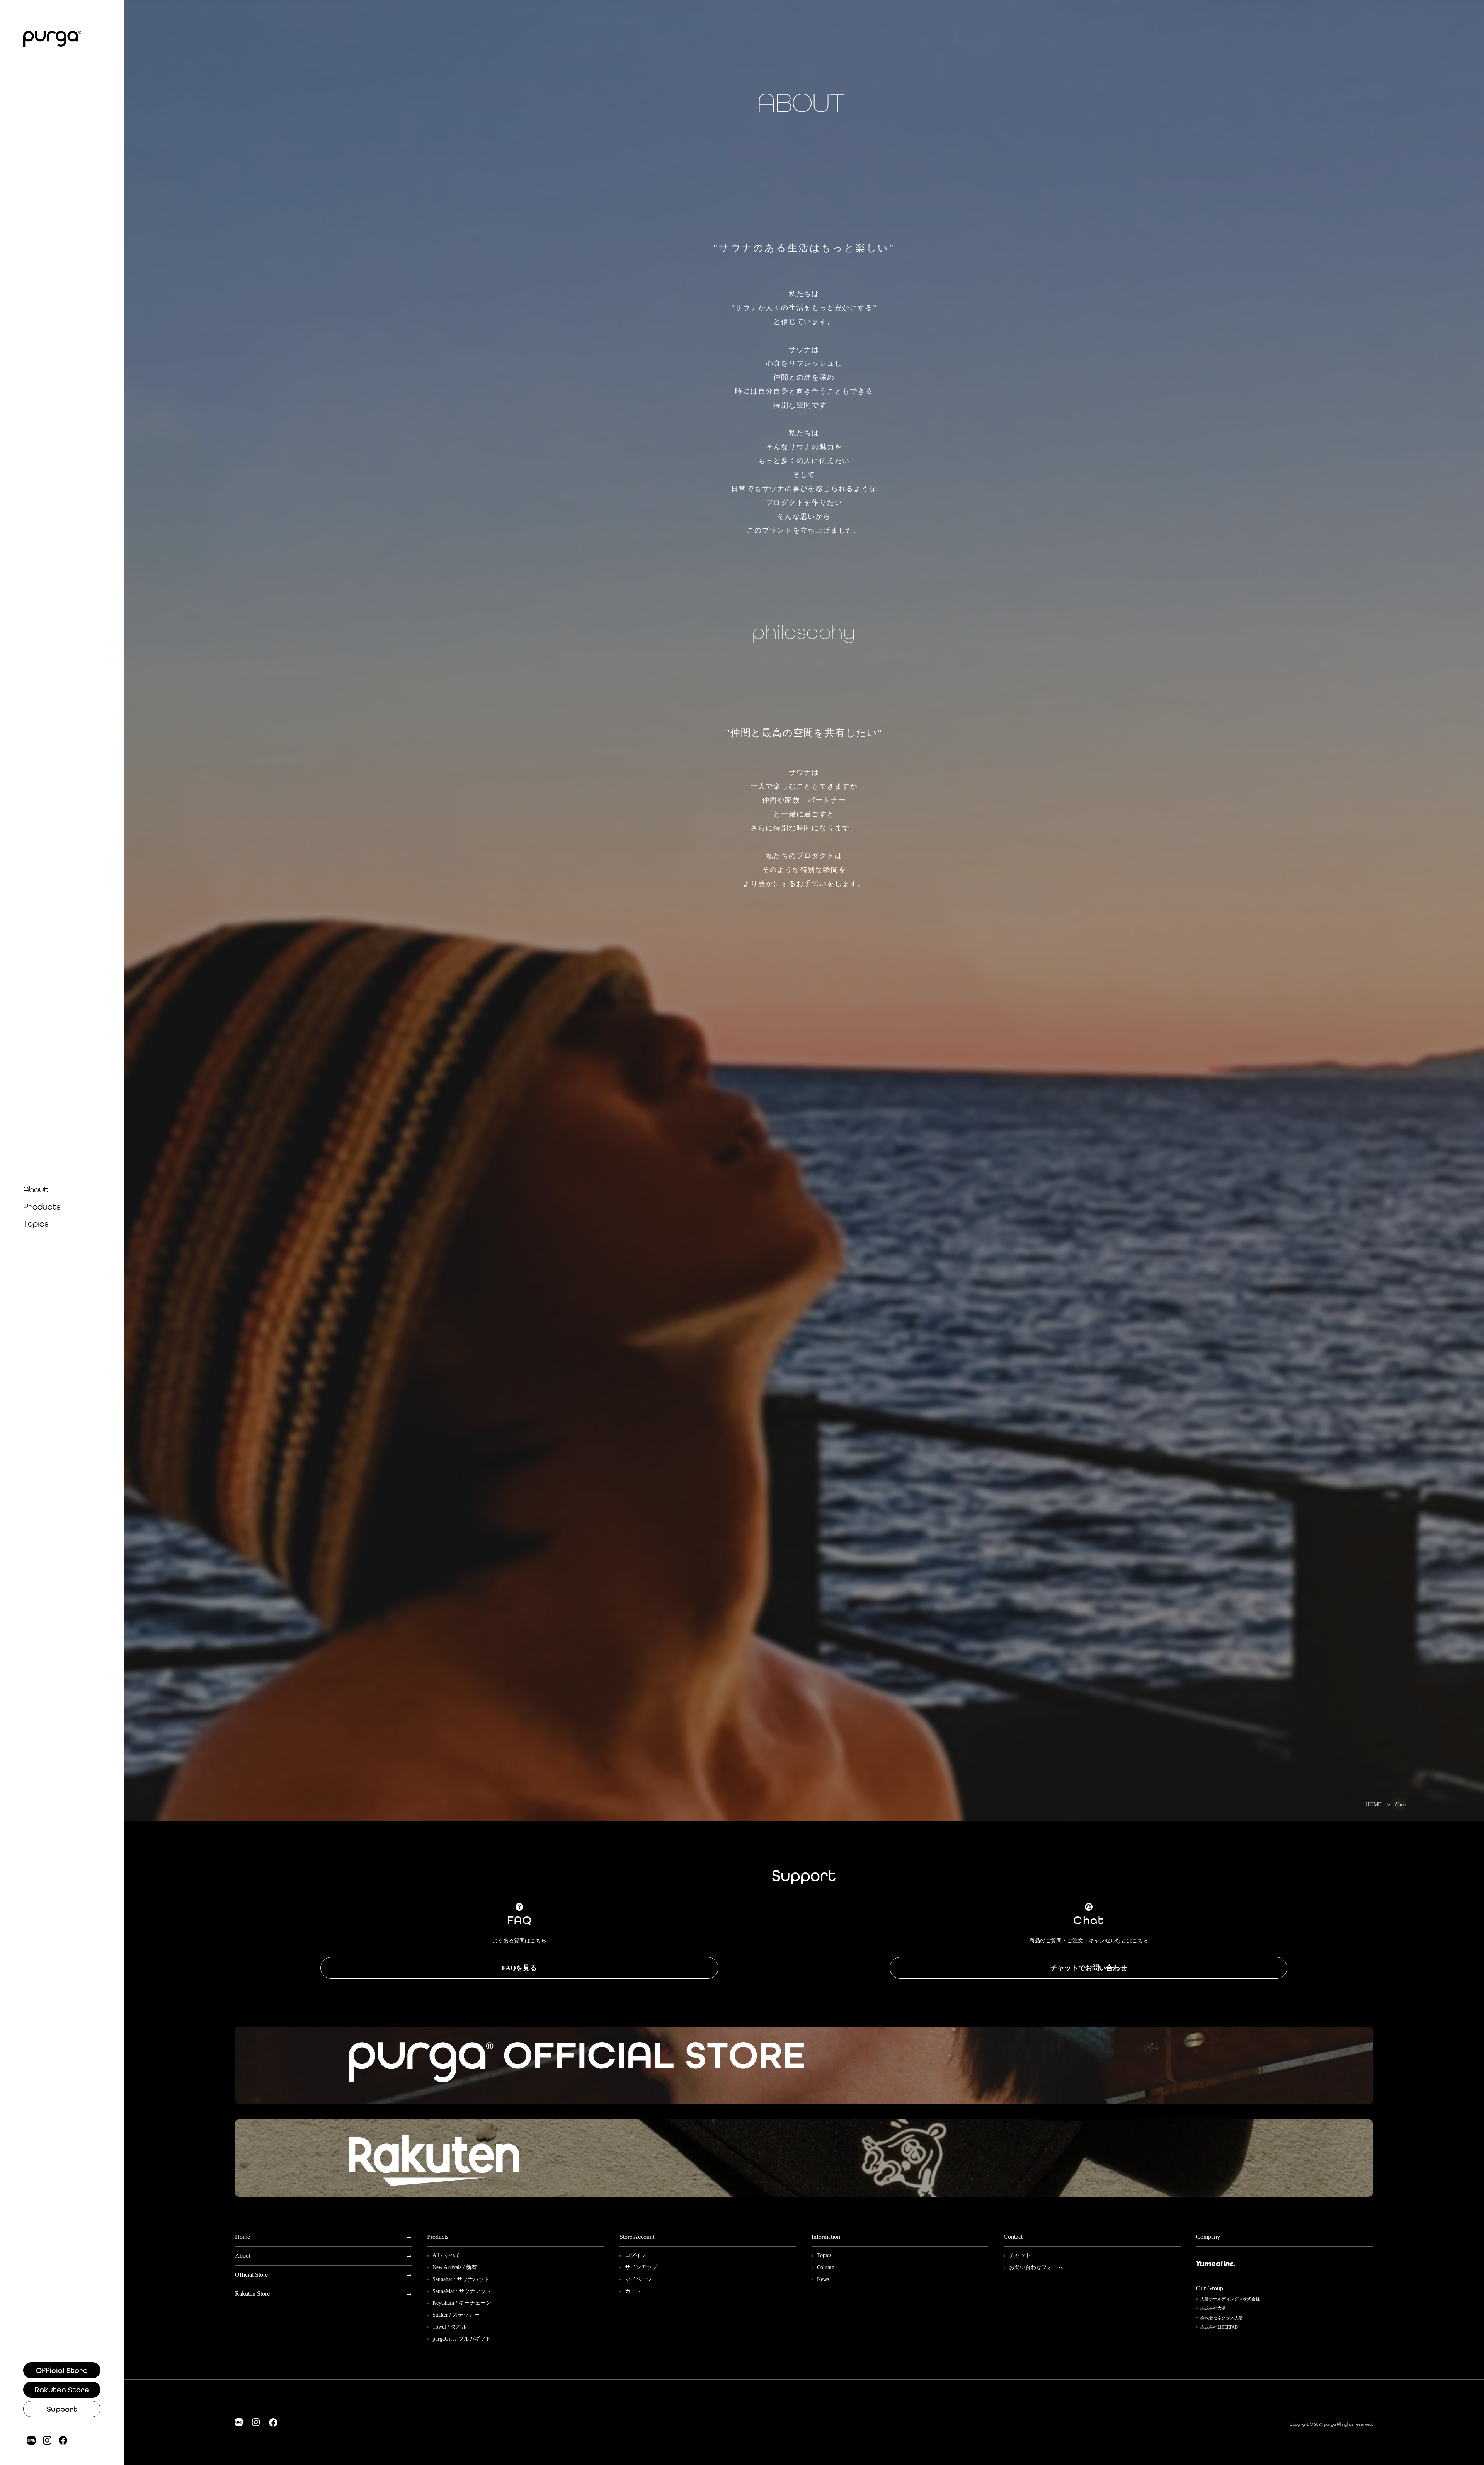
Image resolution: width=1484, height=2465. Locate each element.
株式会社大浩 (1213, 2308)
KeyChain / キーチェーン (462, 2303)
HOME (1374, 1805)
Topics (36, 1224)
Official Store (62, 2370)
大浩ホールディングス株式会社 (1230, 2299)
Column (826, 2267)
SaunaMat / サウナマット (462, 2291)
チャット (1020, 2255)
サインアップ (641, 2267)
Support (62, 2409)
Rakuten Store (62, 2390)
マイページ (638, 2279)
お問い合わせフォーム (1036, 2267)
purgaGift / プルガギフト (462, 2339)
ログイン (636, 2255)
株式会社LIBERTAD (1219, 2327)
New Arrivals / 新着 (455, 2267)
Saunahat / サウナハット (461, 2279)
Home (243, 2237)
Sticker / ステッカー (456, 2315)
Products (42, 1207)
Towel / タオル (450, 2327)
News (823, 2279)
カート (633, 2291)
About (36, 1190)
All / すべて (446, 2255)
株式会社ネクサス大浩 (1222, 2318)
